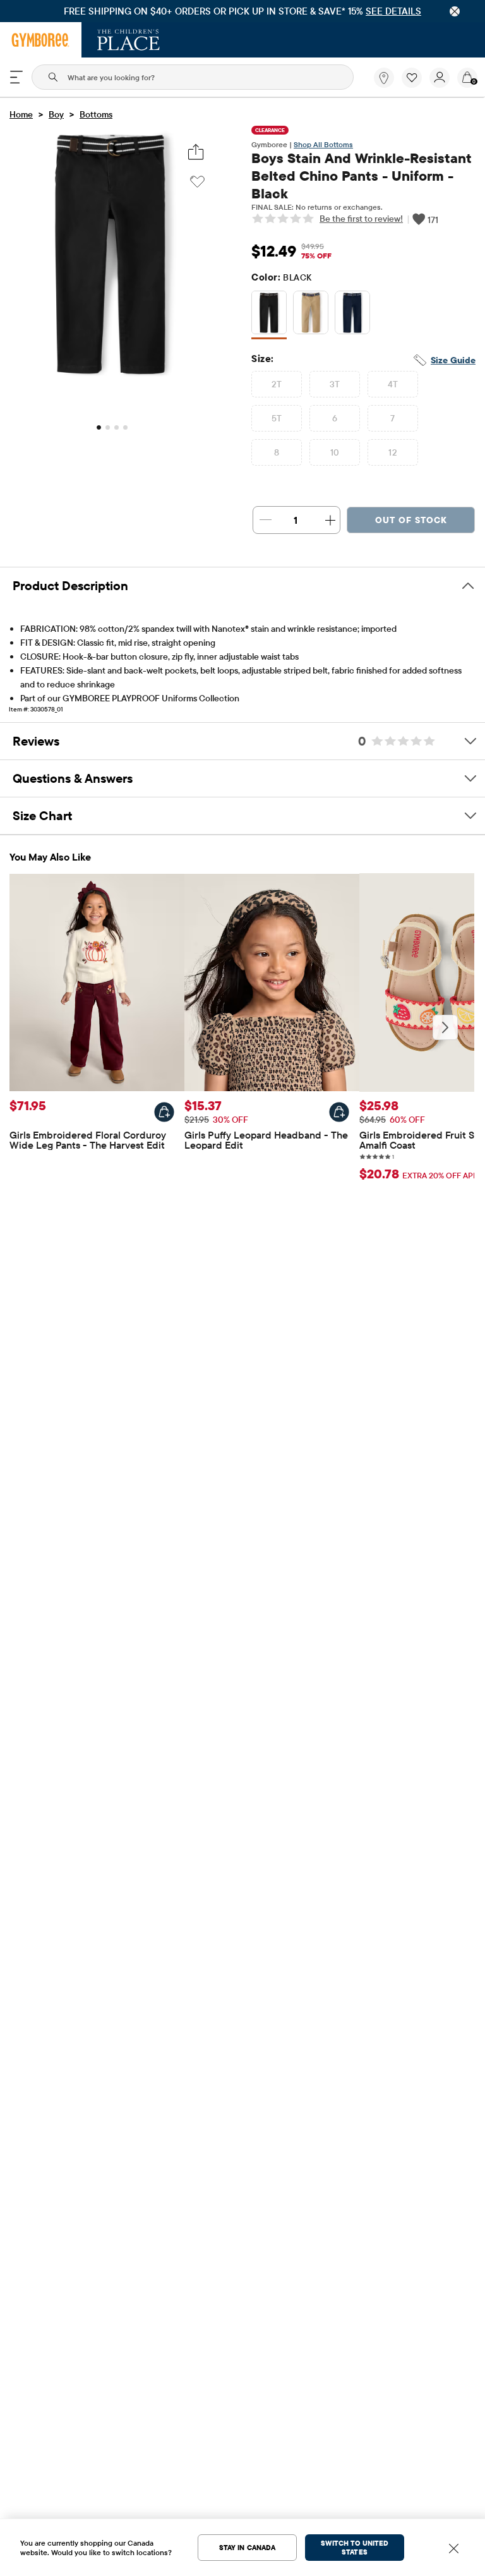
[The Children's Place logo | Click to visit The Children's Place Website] (129, 40)
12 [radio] (393, 452)
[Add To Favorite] (197, 182)
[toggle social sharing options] (196, 152)
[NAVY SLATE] (352, 315)
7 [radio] (392, 418)
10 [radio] (335, 452)
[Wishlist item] (416, 85)
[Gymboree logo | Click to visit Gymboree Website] (41, 40)
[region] (242, 11)
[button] (412, 78)
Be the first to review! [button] (361, 219)
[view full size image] (111, 375)
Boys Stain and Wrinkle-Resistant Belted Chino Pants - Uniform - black (362, 176)
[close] (455, 11)
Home (21, 114)
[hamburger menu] (16, 77)
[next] (445, 1027)
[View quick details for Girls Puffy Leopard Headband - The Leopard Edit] (339, 1112)
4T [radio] (393, 384)
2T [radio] (277, 384)
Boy (56, 114)
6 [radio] (335, 418)
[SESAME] (311, 315)
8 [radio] (277, 452)
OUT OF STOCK (411, 520)
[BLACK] (269, 315)
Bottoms (96, 114)
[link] (384, 78)
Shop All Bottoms (323, 144)
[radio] (269, 313)
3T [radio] (335, 384)
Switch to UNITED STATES (355, 2548)
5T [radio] (277, 418)
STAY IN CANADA (247, 2548)
